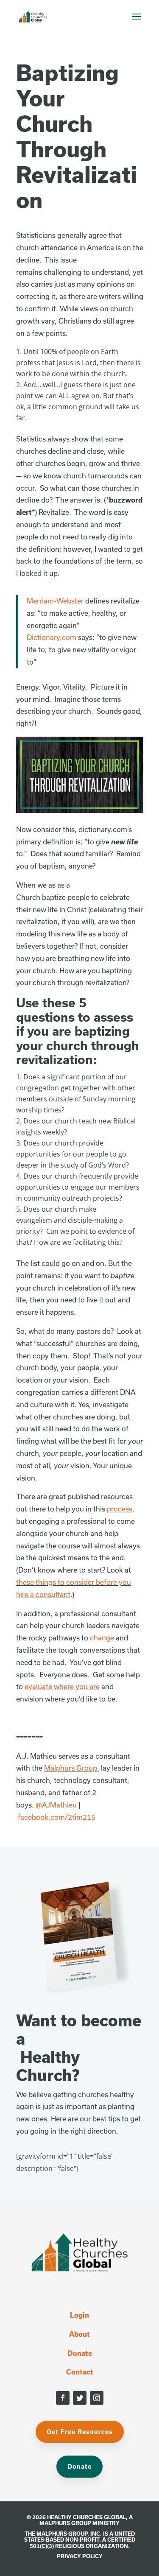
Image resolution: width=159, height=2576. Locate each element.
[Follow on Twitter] (80, 2398)
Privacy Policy (80, 2556)
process (120, 1509)
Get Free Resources (80, 2432)
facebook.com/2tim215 (57, 1817)
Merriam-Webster (55, 601)
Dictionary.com (52, 637)
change (102, 1638)
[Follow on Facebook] (63, 2398)
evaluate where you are (62, 1686)
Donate (80, 2353)
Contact (80, 2372)
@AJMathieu (56, 1805)
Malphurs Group (71, 1768)
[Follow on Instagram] (97, 2398)
